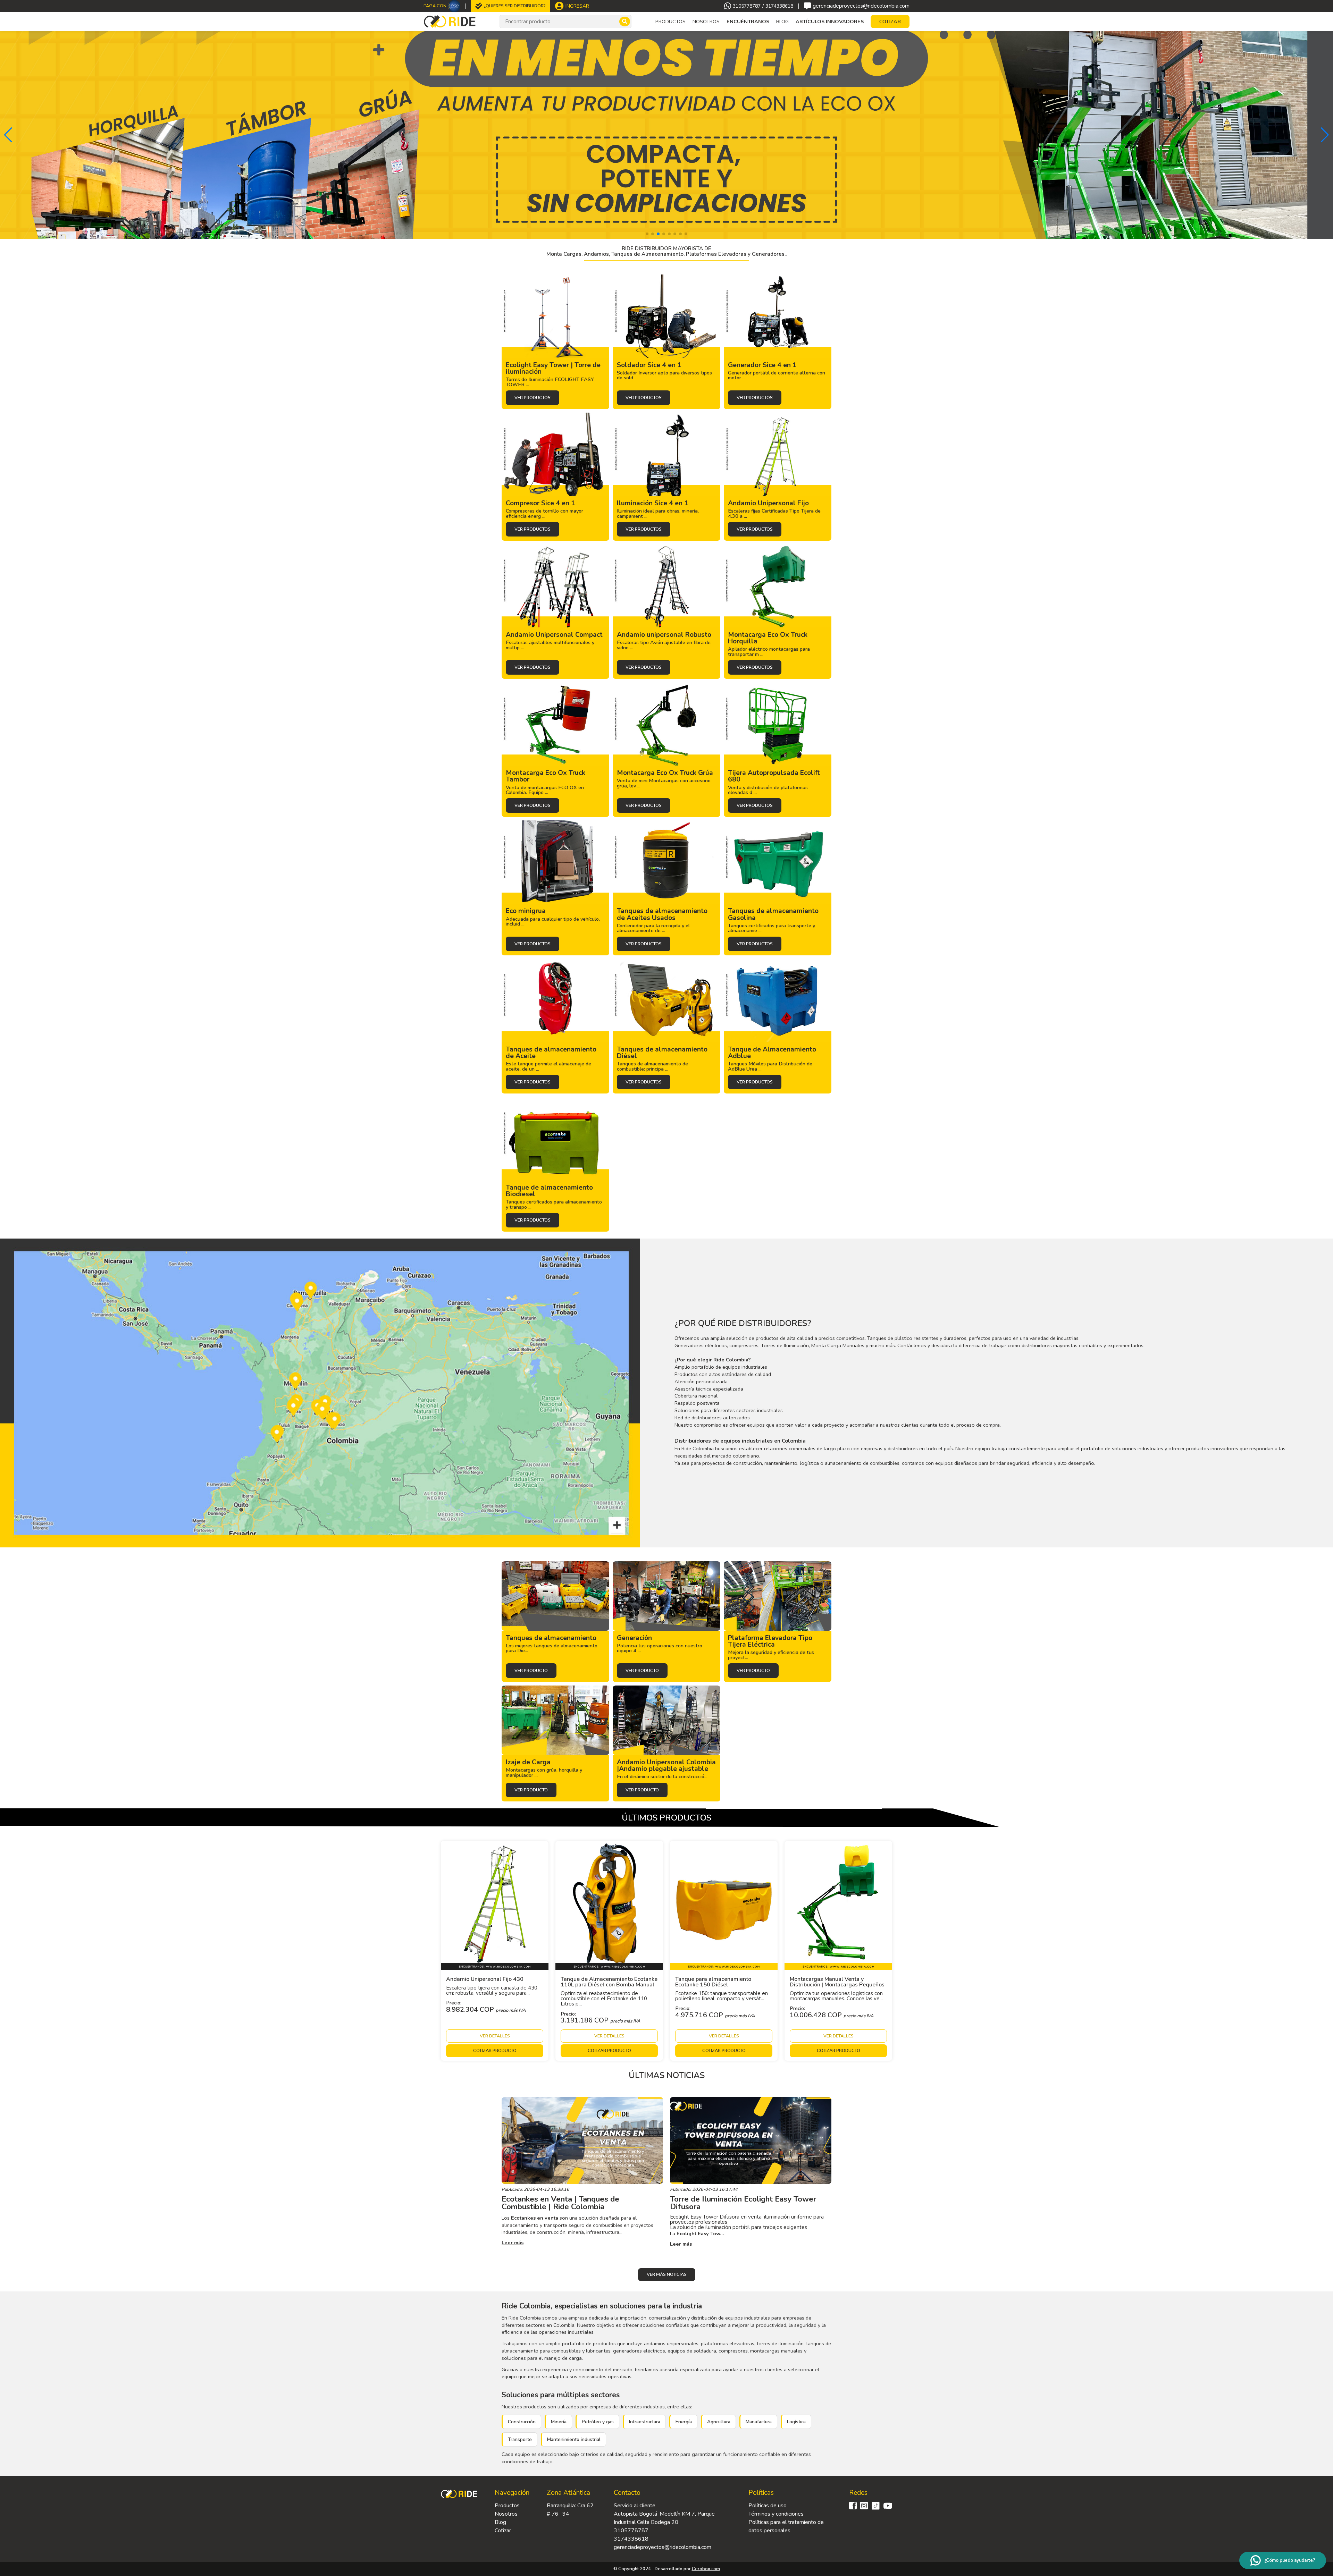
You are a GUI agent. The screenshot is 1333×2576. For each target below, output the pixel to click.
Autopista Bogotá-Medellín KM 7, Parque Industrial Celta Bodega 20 (664, 2518)
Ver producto (531, 1671)
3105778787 (747, 6)
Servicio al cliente (635, 2506)
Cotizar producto (495, 2051)
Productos (507, 2506)
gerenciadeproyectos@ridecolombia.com (861, 6)
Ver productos (533, 398)
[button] (8, 135)
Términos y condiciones (776, 2514)
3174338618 (779, 6)
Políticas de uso (768, 2506)
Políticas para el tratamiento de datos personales (786, 2526)
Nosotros (706, 22)
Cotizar (503, 2531)
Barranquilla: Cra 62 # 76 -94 (570, 2510)
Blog (782, 22)
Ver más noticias (667, 2274)
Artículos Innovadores (830, 22)
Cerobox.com (706, 2569)
